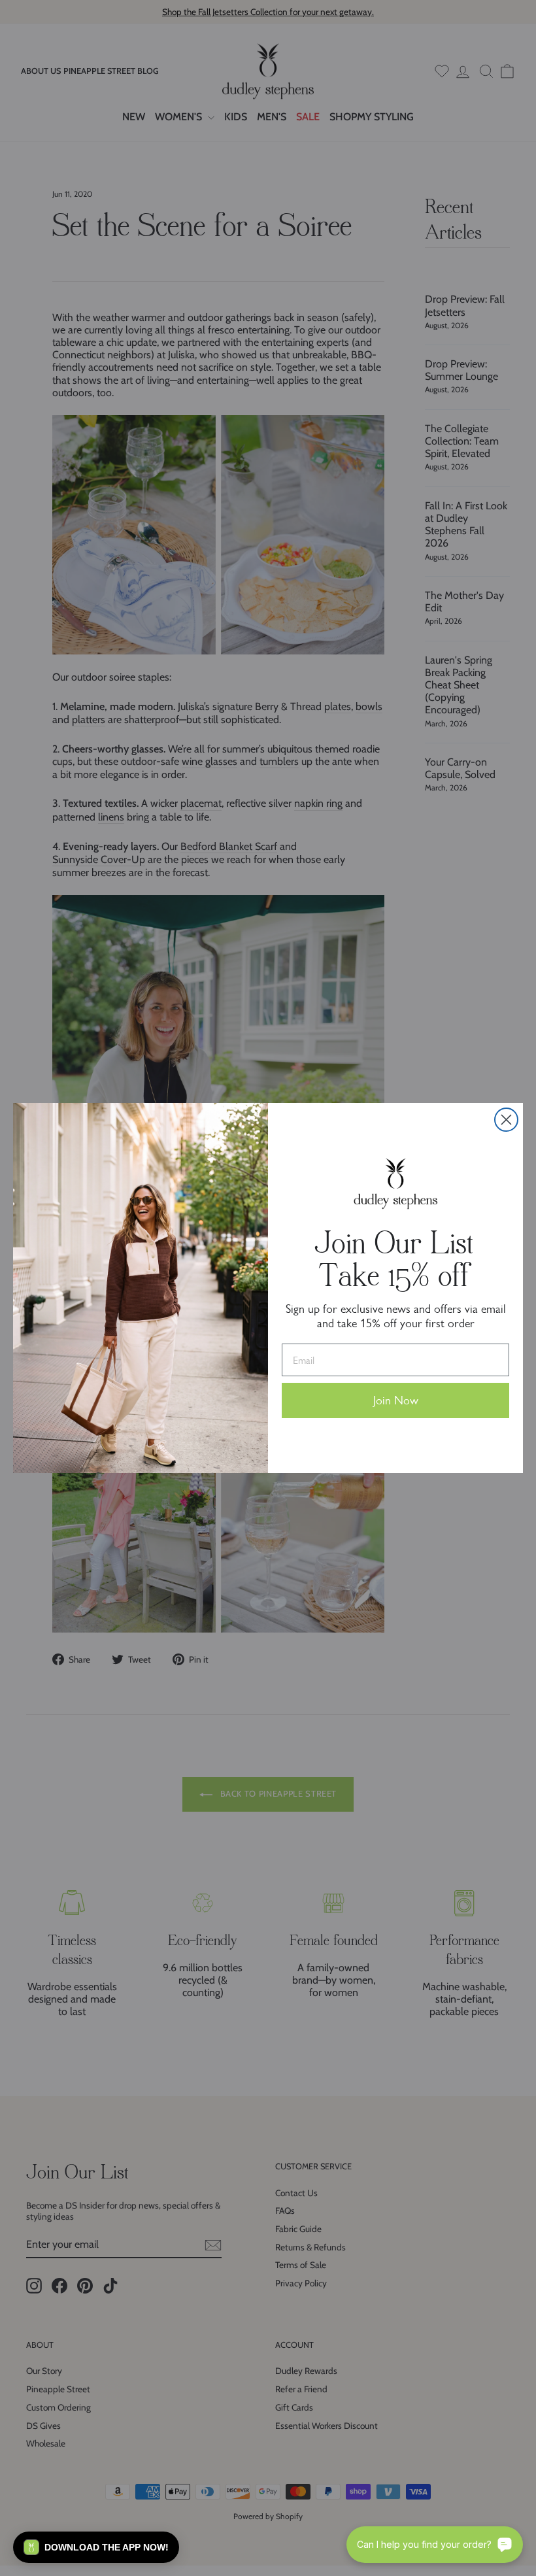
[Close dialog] (506, 1120)
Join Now (396, 1400)
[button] (96, 2547)
